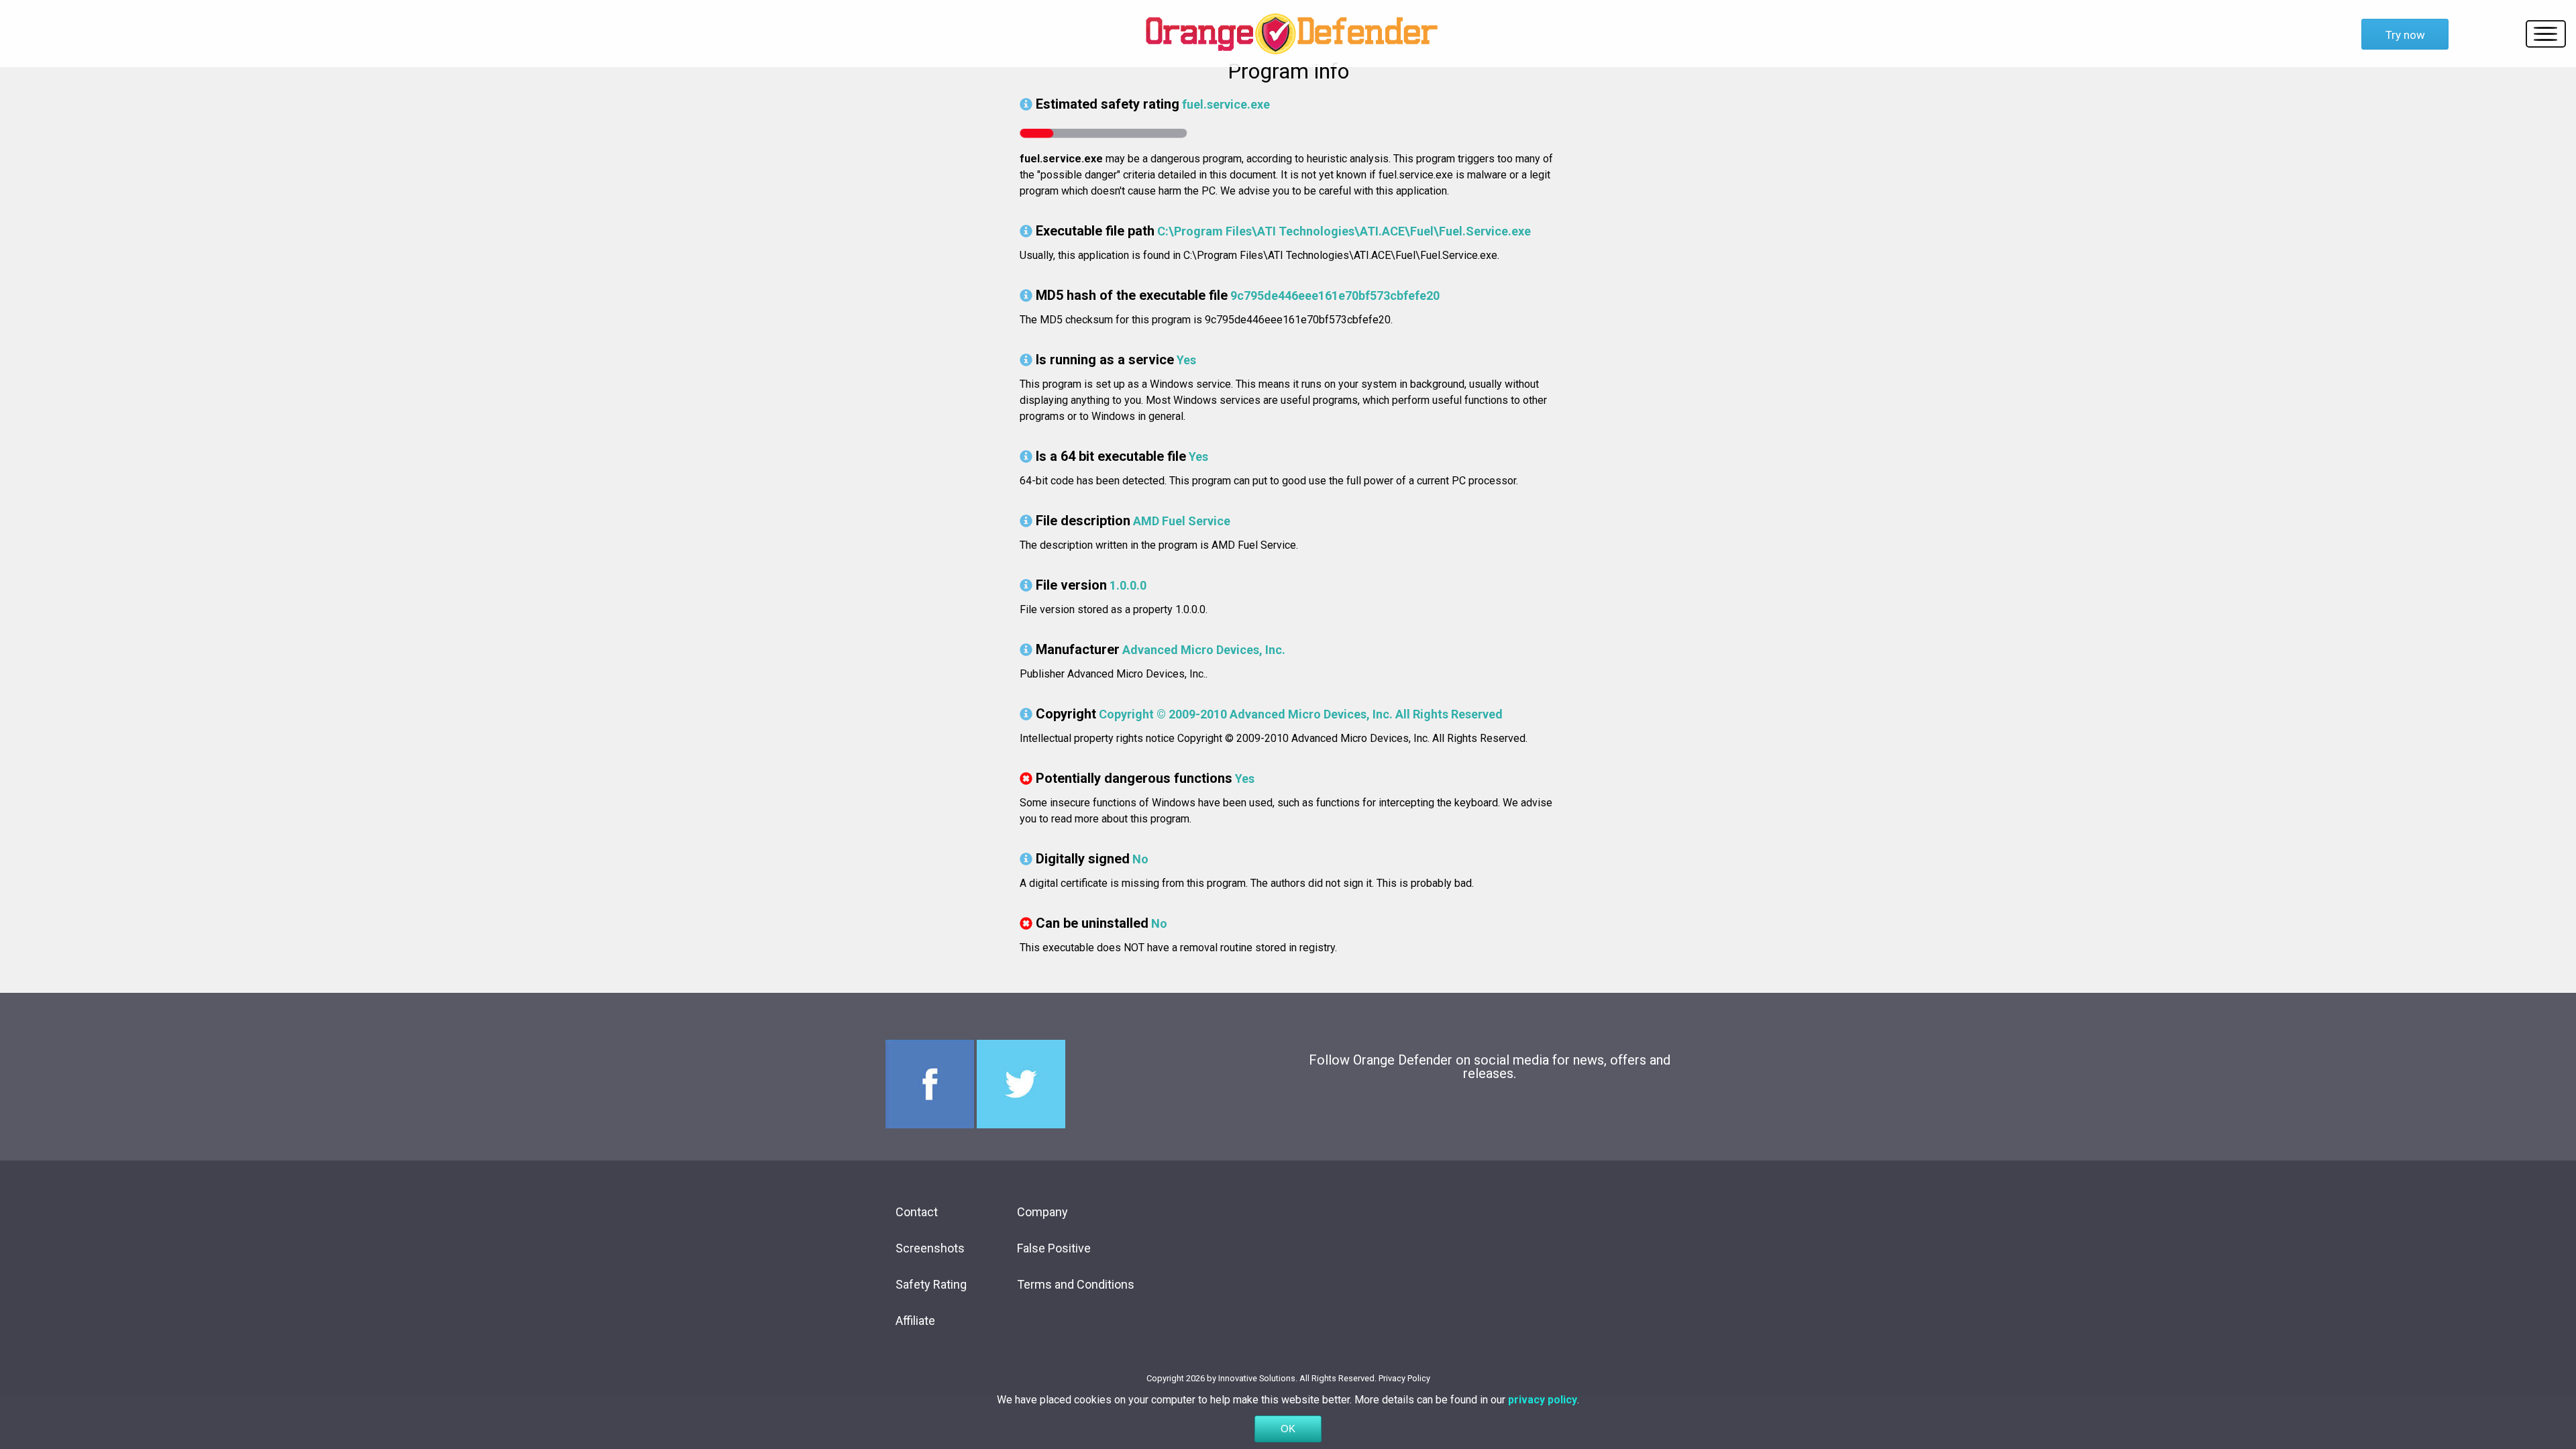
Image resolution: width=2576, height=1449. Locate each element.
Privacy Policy (1404, 1378)
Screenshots (930, 1248)
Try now (2405, 35)
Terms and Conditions (1076, 1284)
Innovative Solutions (1257, 1378)
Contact (917, 1212)
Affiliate (915, 1321)
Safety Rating (931, 1284)
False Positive (1054, 1248)
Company (1042, 1212)
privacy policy (1543, 1400)
